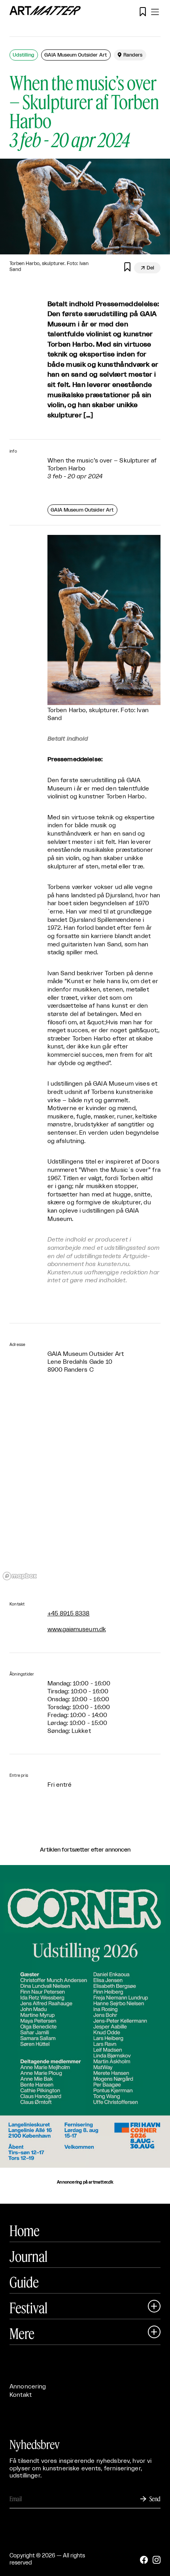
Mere (22, 2333)
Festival (28, 2308)
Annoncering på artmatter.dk (85, 2182)
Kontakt (21, 2395)
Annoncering (28, 2387)
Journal (28, 2256)
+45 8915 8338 (69, 1614)
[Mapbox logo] (20, 1576)
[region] (85, 1488)
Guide (24, 2282)
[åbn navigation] (155, 12)
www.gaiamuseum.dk (77, 1629)
